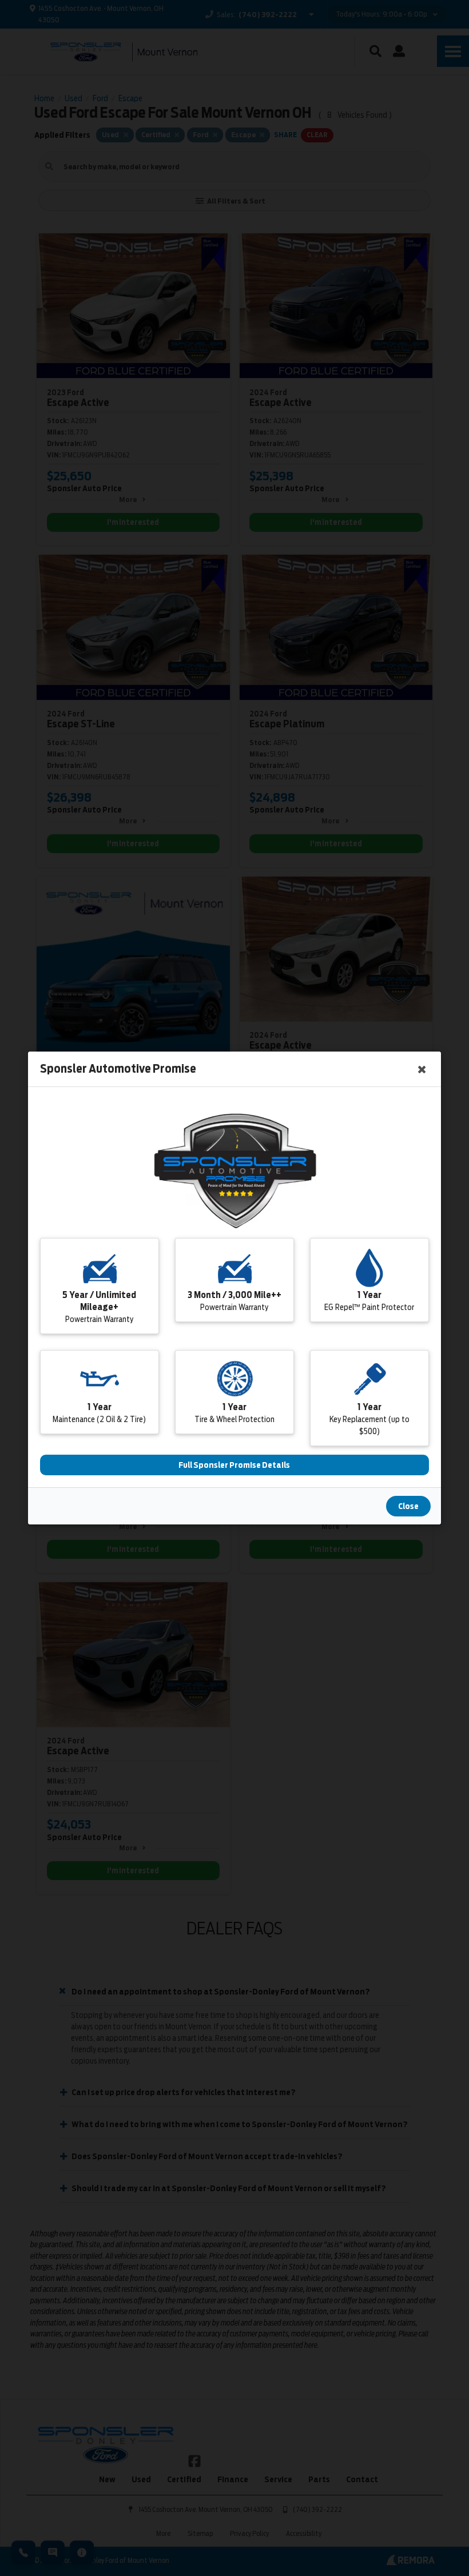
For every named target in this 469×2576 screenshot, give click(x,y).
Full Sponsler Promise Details (235, 1465)
